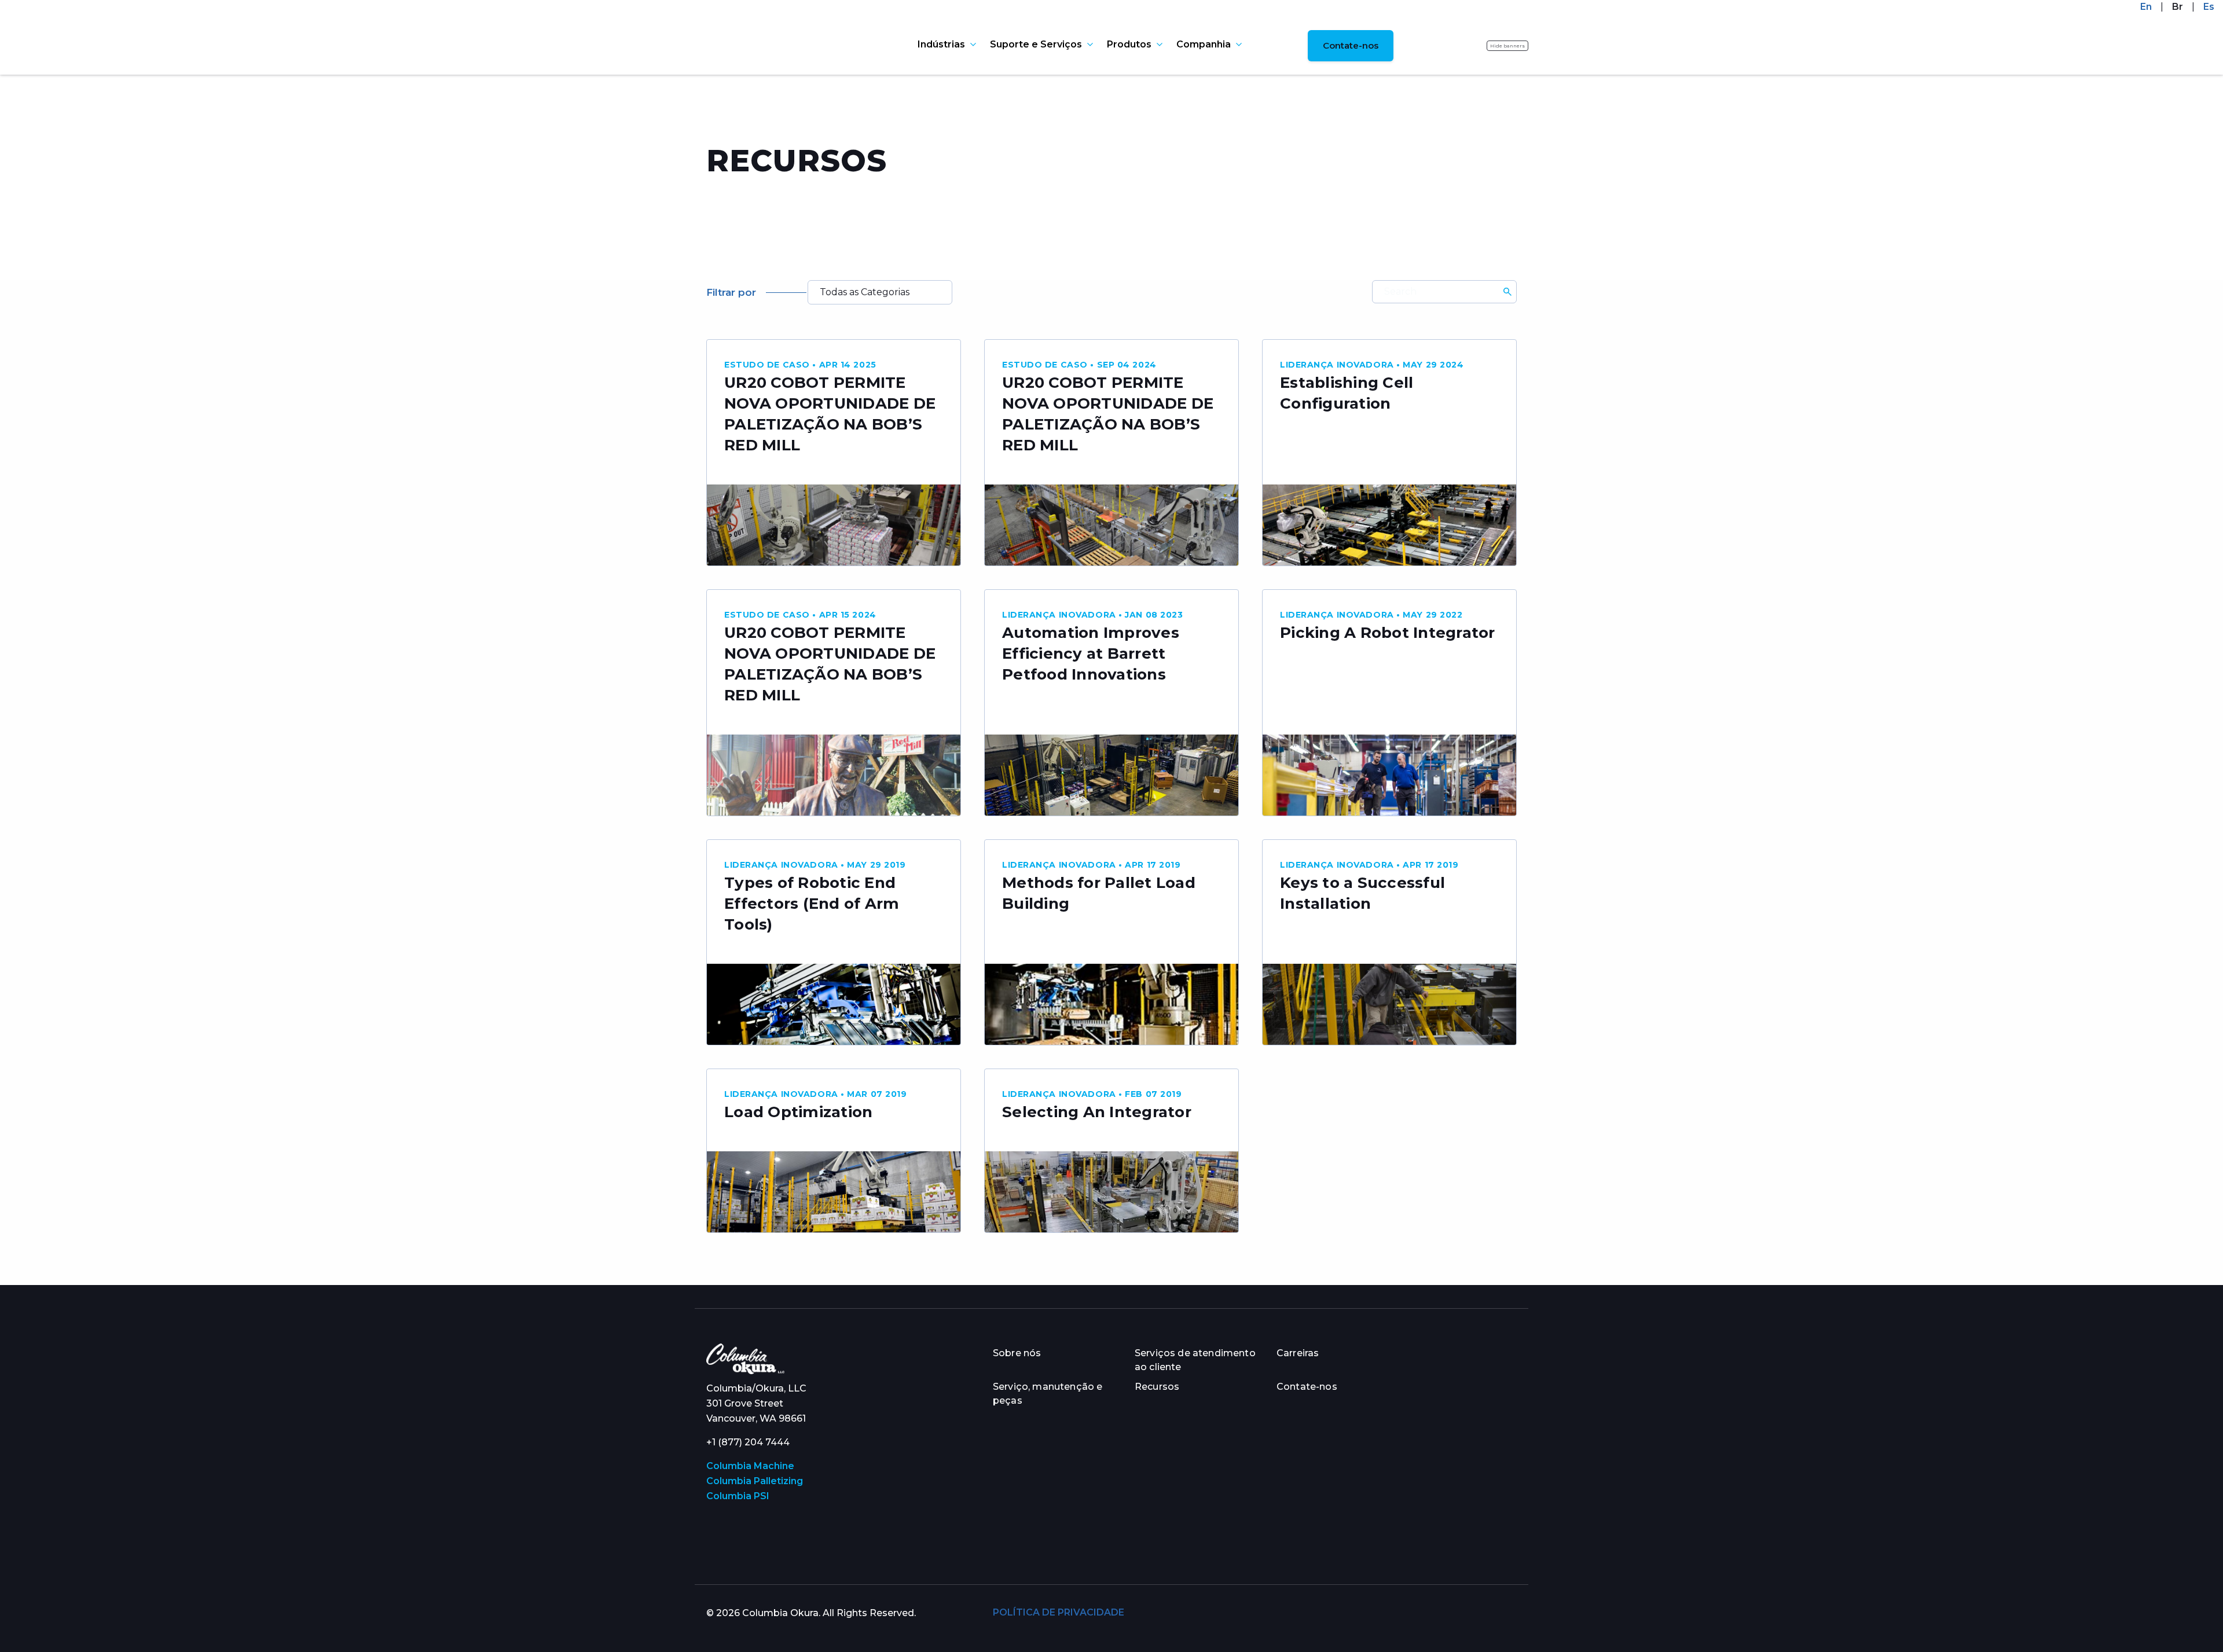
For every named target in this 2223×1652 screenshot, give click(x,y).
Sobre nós (1017, 1353)
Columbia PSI (738, 1496)
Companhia (1204, 45)
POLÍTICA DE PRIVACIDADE (1059, 1612)
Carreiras (1298, 1353)
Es (2209, 7)
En (2146, 7)
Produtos (1129, 45)
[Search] (1507, 292)
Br (2178, 7)
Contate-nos (1351, 45)
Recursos (1157, 1387)
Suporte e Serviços (1036, 45)
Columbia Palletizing (755, 1481)
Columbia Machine (750, 1466)
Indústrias (941, 45)
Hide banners (1507, 46)
